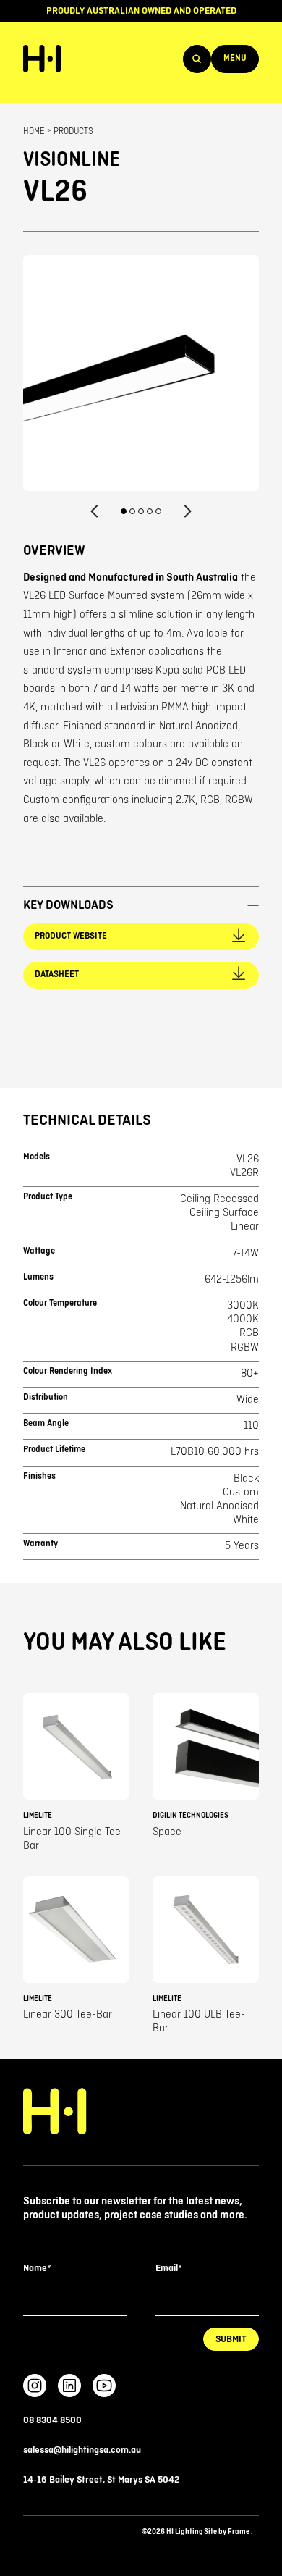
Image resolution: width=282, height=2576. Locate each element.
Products (73, 131)
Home (34, 131)
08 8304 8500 (52, 2420)
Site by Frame (227, 2531)
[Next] (187, 511)
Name (37, 2268)
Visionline (72, 160)
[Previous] (95, 511)
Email (168, 2268)
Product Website (71, 936)
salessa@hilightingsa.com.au (82, 2450)
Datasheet (57, 974)
